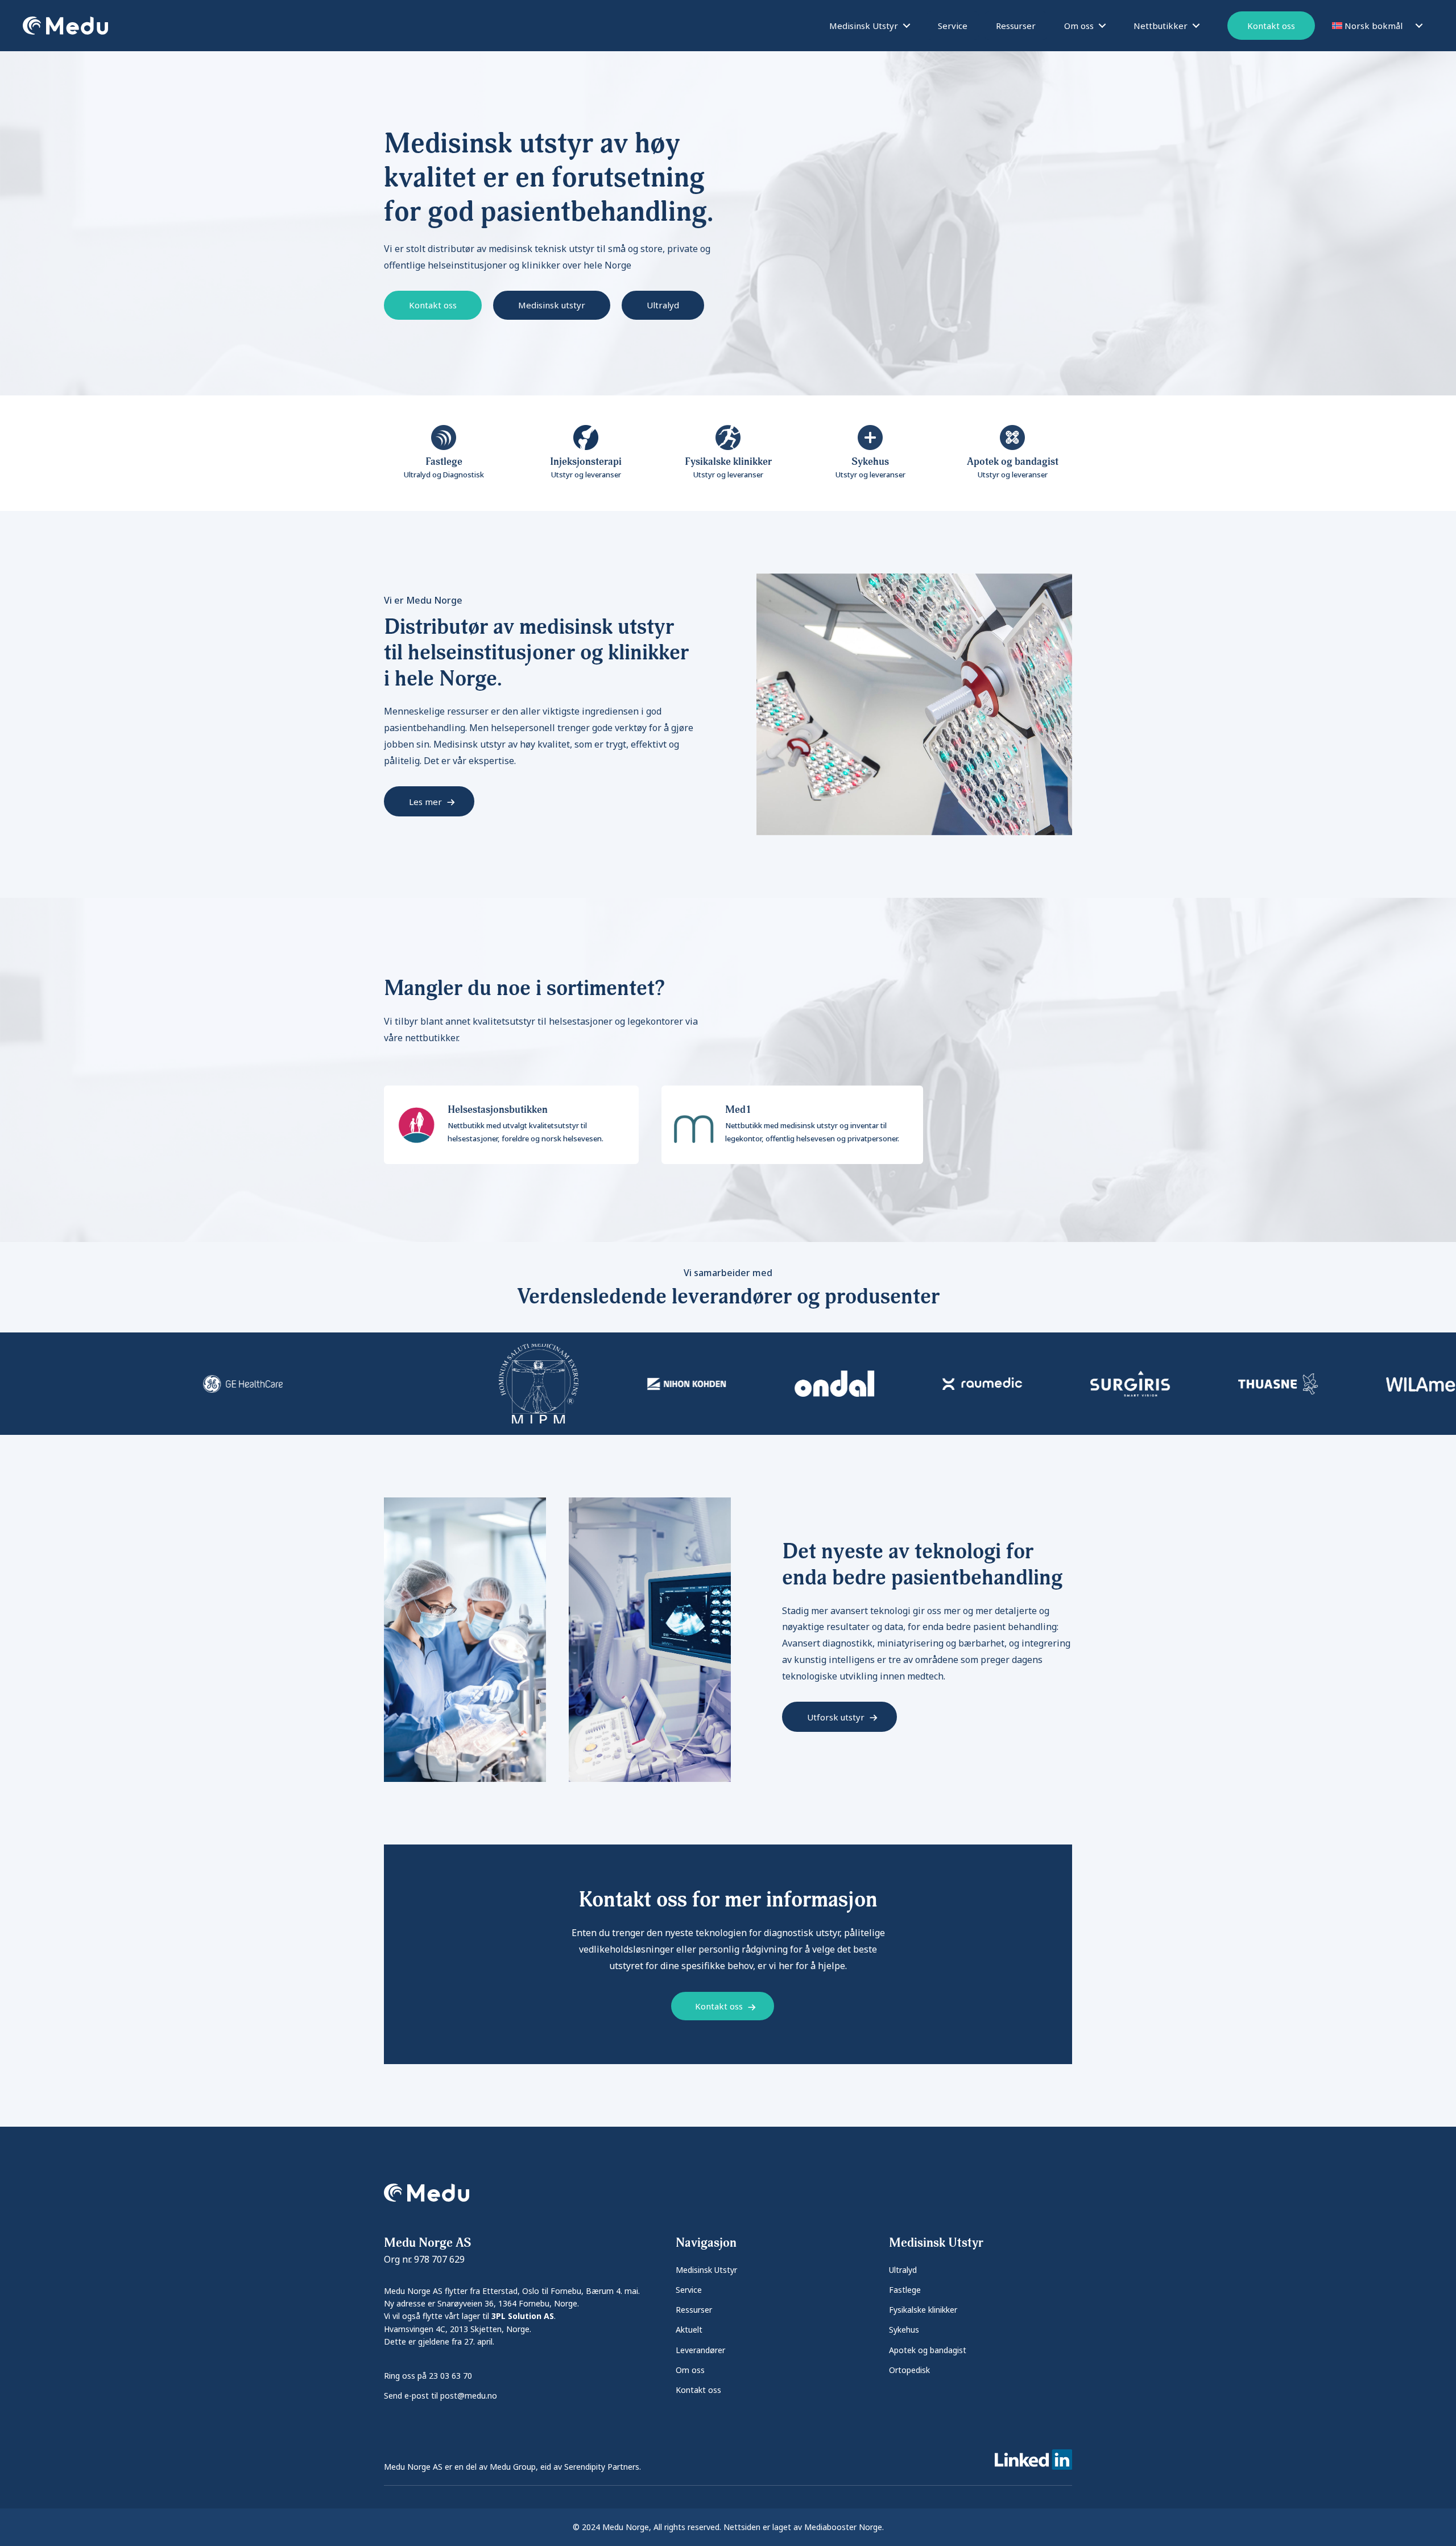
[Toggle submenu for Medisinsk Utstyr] (907, 26)
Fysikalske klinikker (923, 2310)
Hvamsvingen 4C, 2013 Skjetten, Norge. (458, 2329)
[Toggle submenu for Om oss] (1102, 26)
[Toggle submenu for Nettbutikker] (1196, 26)
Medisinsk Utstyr (706, 2270)
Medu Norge (626, 2527)
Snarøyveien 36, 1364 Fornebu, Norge (507, 2303)
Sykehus (904, 2330)
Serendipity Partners (602, 2467)
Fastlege (905, 2290)
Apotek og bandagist (928, 2350)
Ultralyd (903, 2270)
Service (689, 2290)
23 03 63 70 (450, 2376)
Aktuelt (689, 2330)
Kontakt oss (698, 2390)
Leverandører (700, 2350)
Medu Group (513, 2467)
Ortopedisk (909, 2370)
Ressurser (694, 2310)
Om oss (690, 2370)
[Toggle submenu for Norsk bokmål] (1419, 26)
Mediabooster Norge (843, 2527)
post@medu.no (469, 2396)
